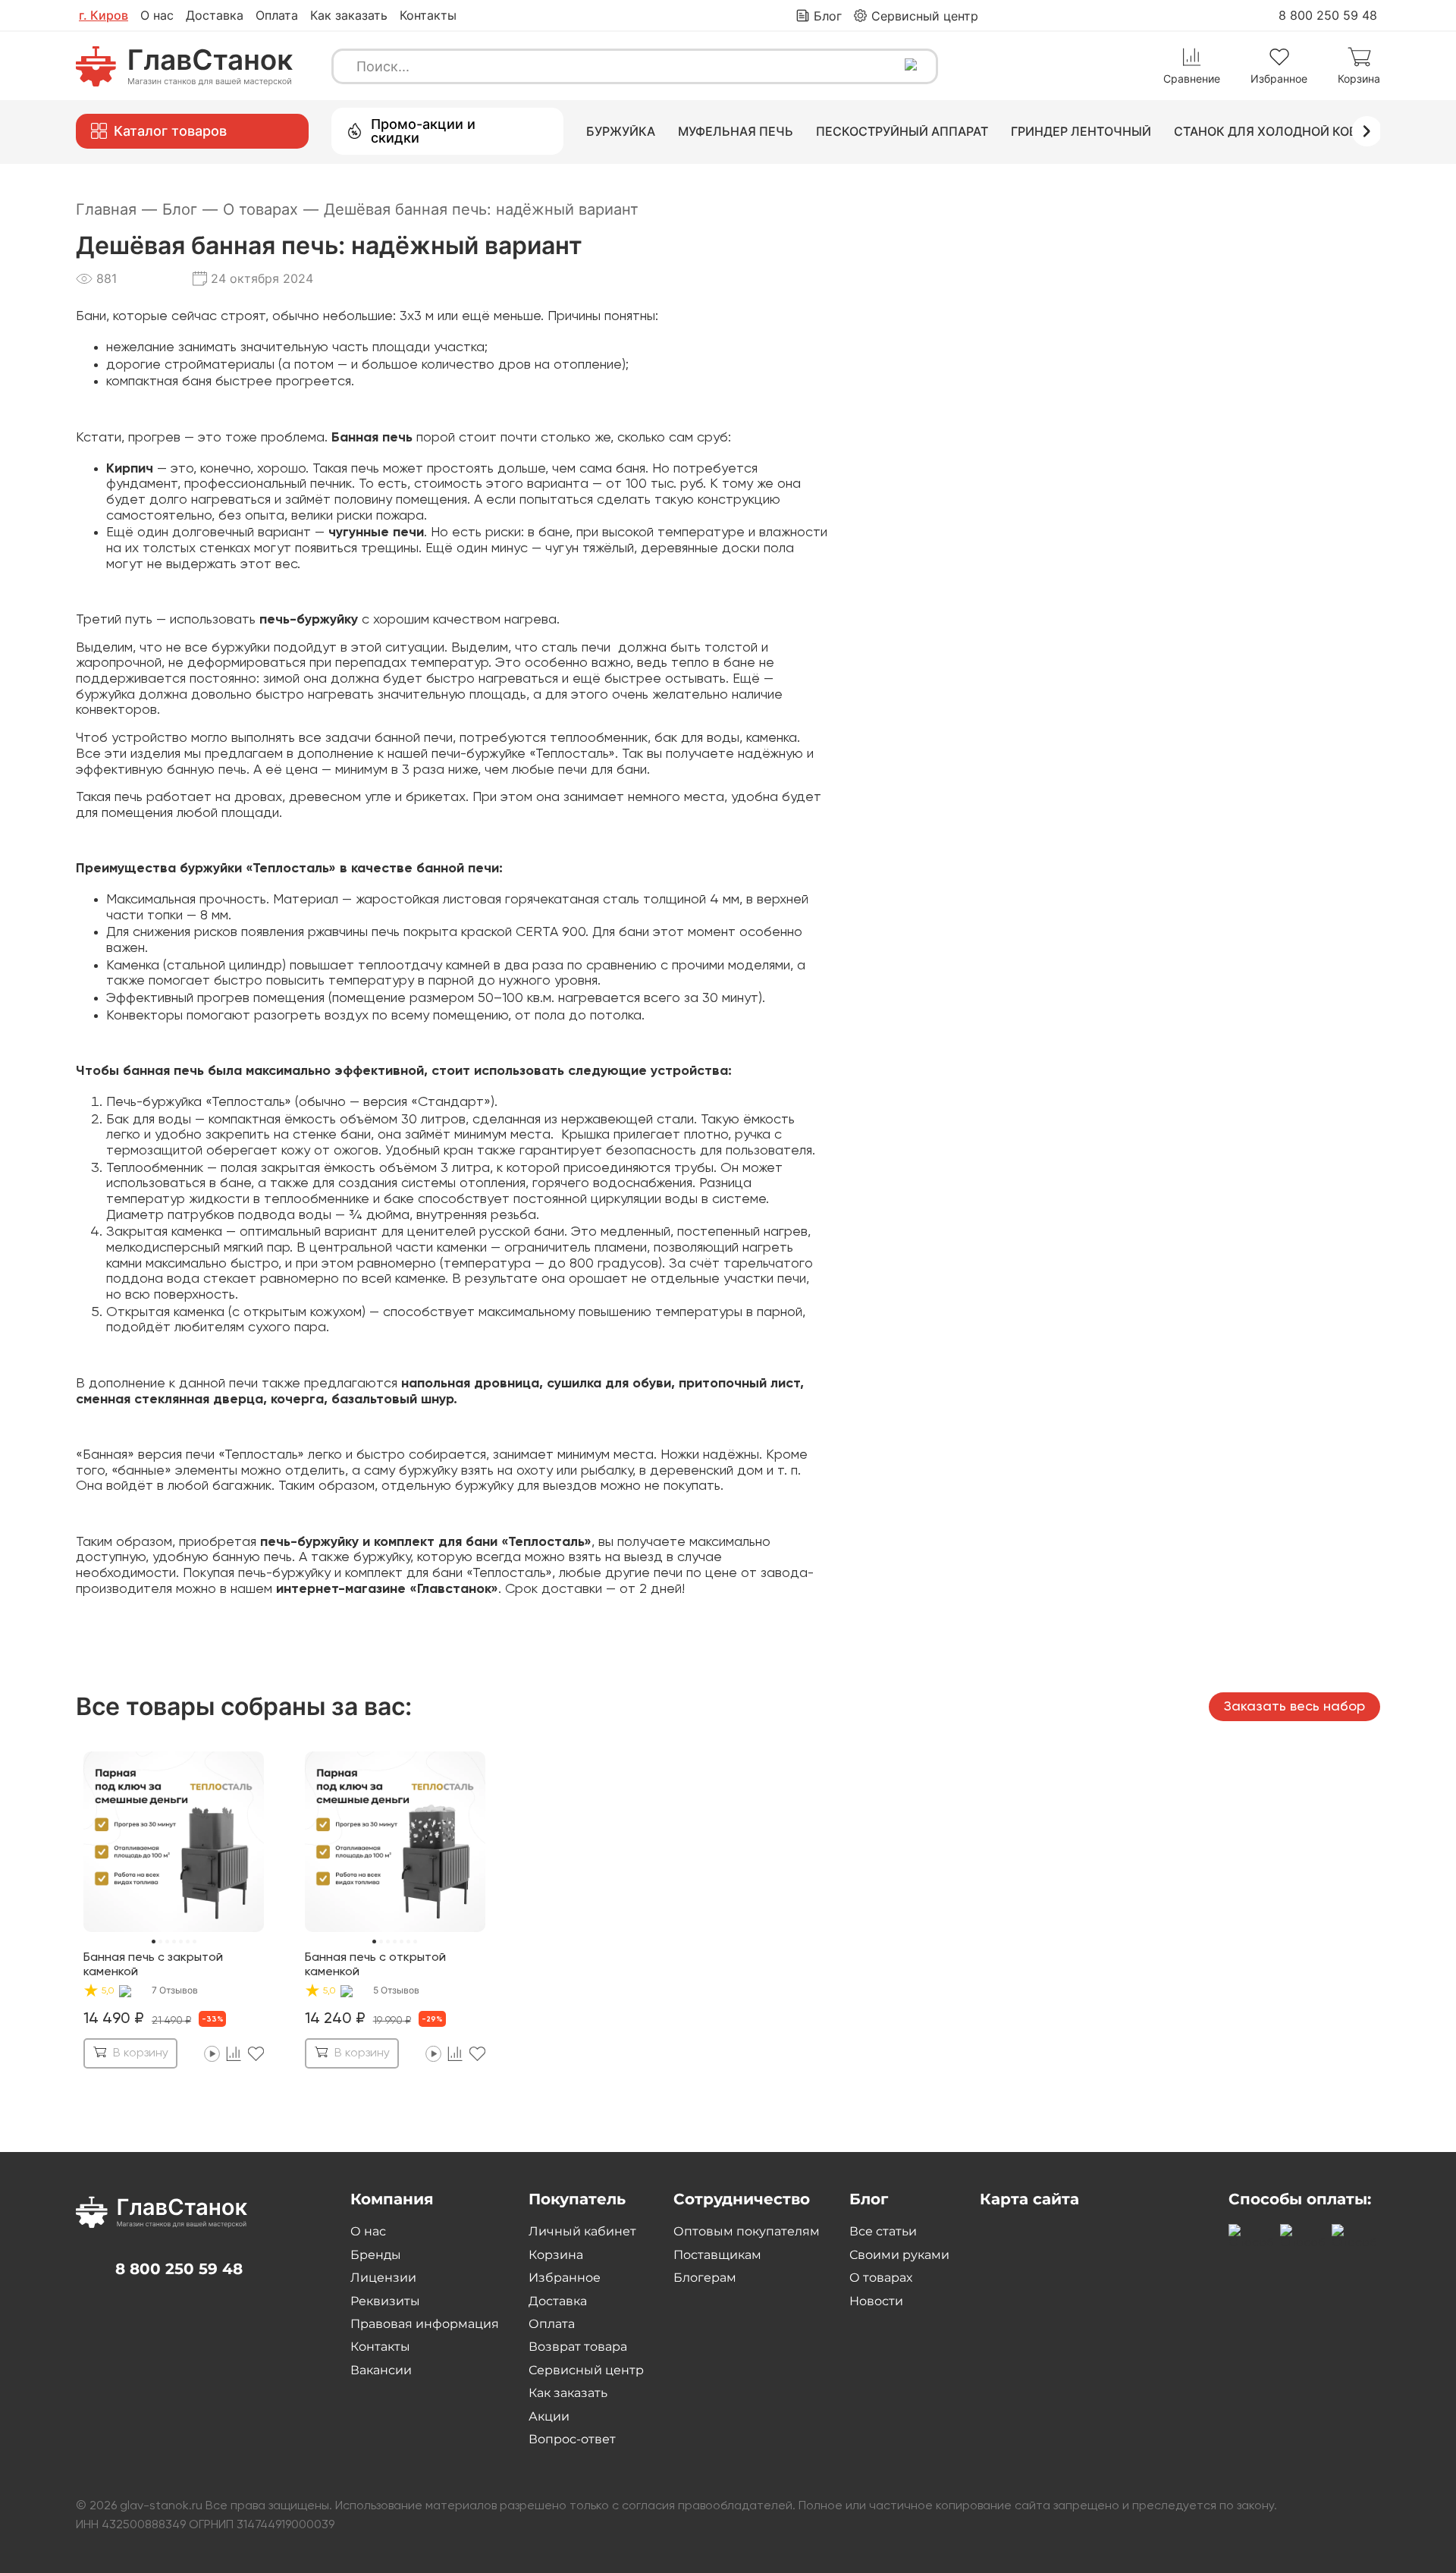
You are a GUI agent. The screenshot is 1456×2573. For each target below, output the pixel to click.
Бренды (376, 2255)
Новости (876, 2301)
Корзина (556, 2255)
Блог (190, 209)
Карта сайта (1029, 2199)
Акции (549, 2416)
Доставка (215, 15)
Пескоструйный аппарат (902, 131)
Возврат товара (578, 2347)
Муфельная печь (736, 131)
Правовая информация (425, 2324)
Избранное (565, 2278)
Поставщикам (717, 2255)
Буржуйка (621, 131)
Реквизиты (385, 2301)
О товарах (271, 209)
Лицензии (383, 2278)
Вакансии (381, 2370)
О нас (157, 15)
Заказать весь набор (1294, 1707)
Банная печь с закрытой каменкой (153, 1965)
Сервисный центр (586, 2370)
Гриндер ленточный (1081, 131)
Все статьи (883, 2231)
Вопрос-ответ (572, 2439)
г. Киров (104, 15)
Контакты (428, 15)
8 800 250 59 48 (1328, 15)
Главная (116, 209)
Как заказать (349, 15)
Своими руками (899, 2255)
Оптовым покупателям (747, 2231)
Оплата (277, 15)
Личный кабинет (582, 2231)
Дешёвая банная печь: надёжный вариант (481, 209)
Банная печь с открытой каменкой (375, 1965)
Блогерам (705, 2278)
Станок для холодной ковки (1274, 131)
